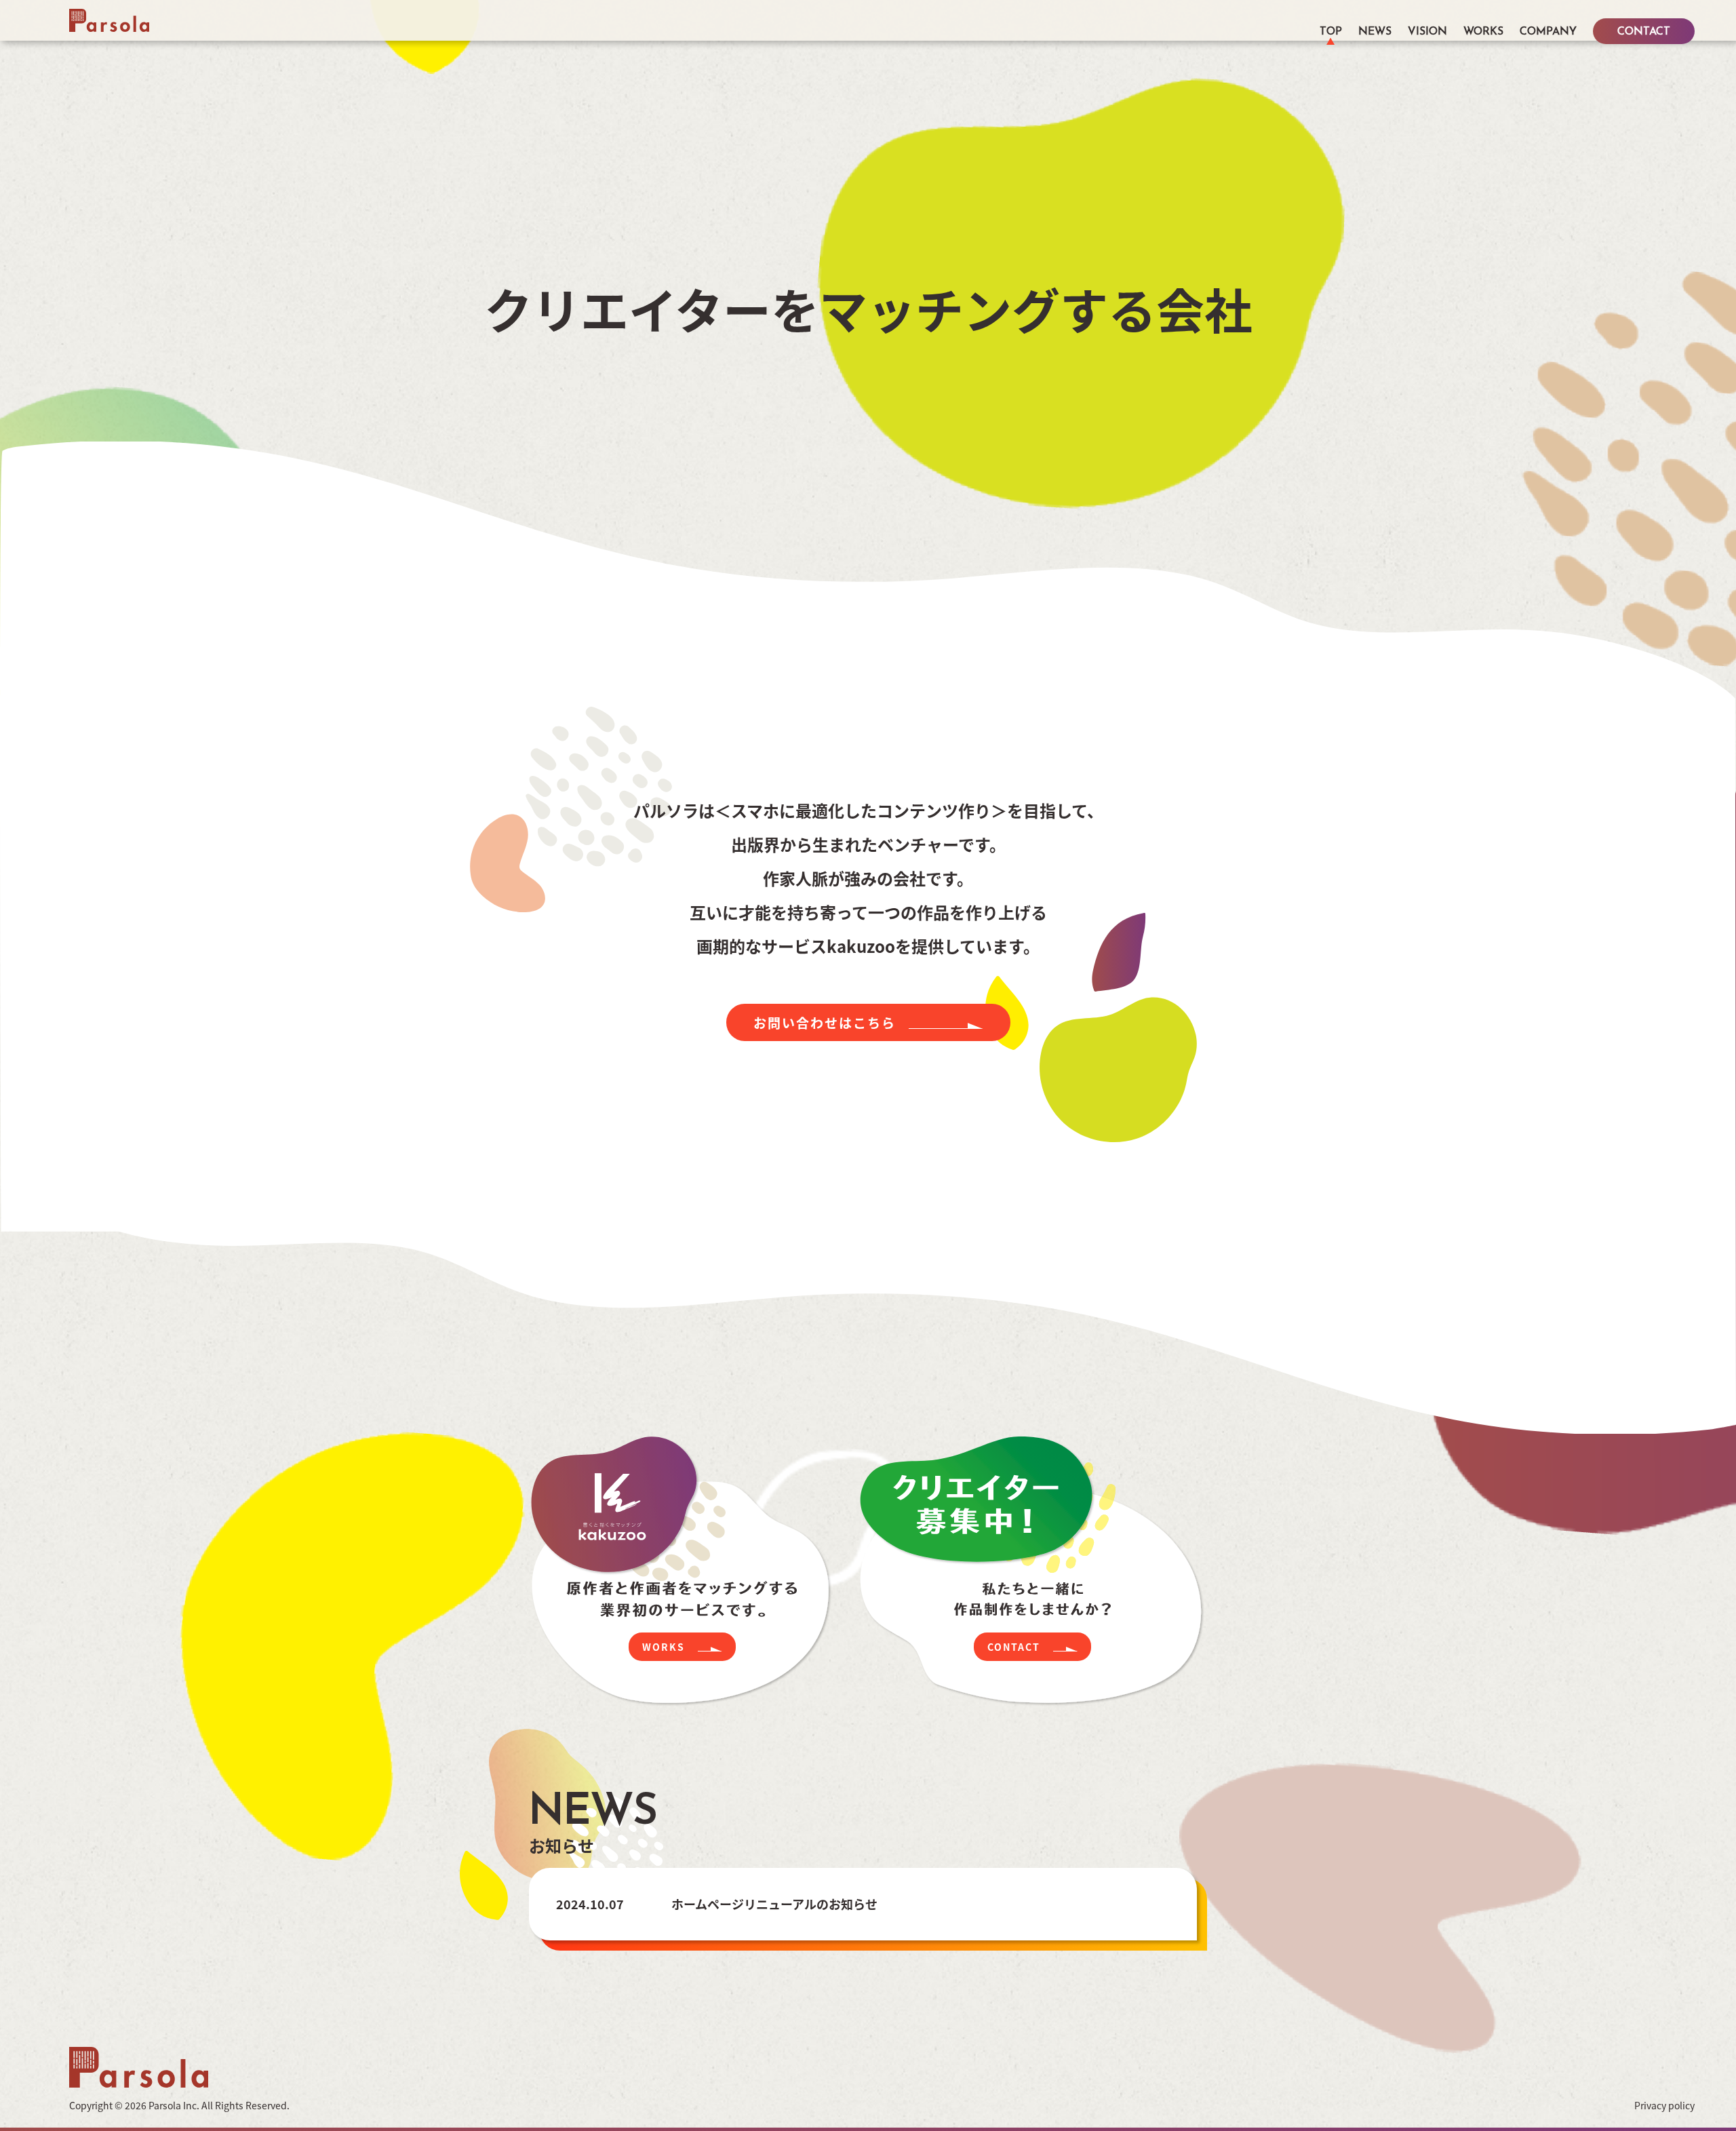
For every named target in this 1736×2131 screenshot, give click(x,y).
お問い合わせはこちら (825, 1022)
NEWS (1375, 33)
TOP (1331, 33)
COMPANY (1548, 33)
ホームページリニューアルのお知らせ (774, 1904)
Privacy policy (1664, 2105)
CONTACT (1644, 33)
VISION (1427, 33)
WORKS (1483, 33)
